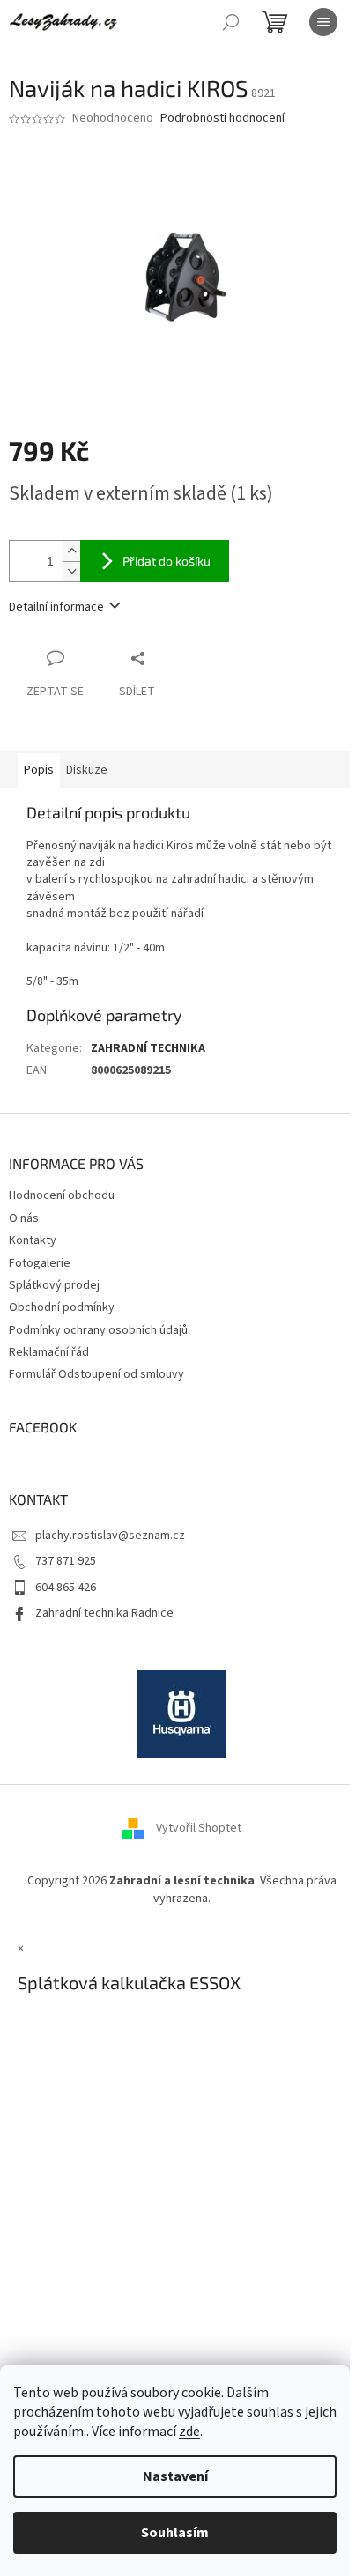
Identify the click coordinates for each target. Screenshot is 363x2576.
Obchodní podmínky (62, 1307)
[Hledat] (231, 22)
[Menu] (323, 22)
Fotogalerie (40, 1263)
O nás (24, 1218)
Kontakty (33, 1240)
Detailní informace (56, 607)
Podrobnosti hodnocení (222, 118)
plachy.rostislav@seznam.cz (110, 1536)
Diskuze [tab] (87, 770)
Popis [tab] (39, 770)
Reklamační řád (49, 1352)
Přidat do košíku (167, 561)
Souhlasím (175, 2533)
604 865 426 (66, 1588)
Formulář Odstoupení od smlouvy (96, 1374)
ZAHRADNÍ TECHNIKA (148, 1048)
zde (189, 2432)
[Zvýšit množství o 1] (71, 551)
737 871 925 (66, 1561)
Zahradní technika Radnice (104, 1613)
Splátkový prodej (54, 1285)
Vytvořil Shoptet (199, 1829)
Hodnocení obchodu (62, 1195)
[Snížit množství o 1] (71, 571)
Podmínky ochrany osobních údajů (98, 1330)
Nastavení (175, 2476)
